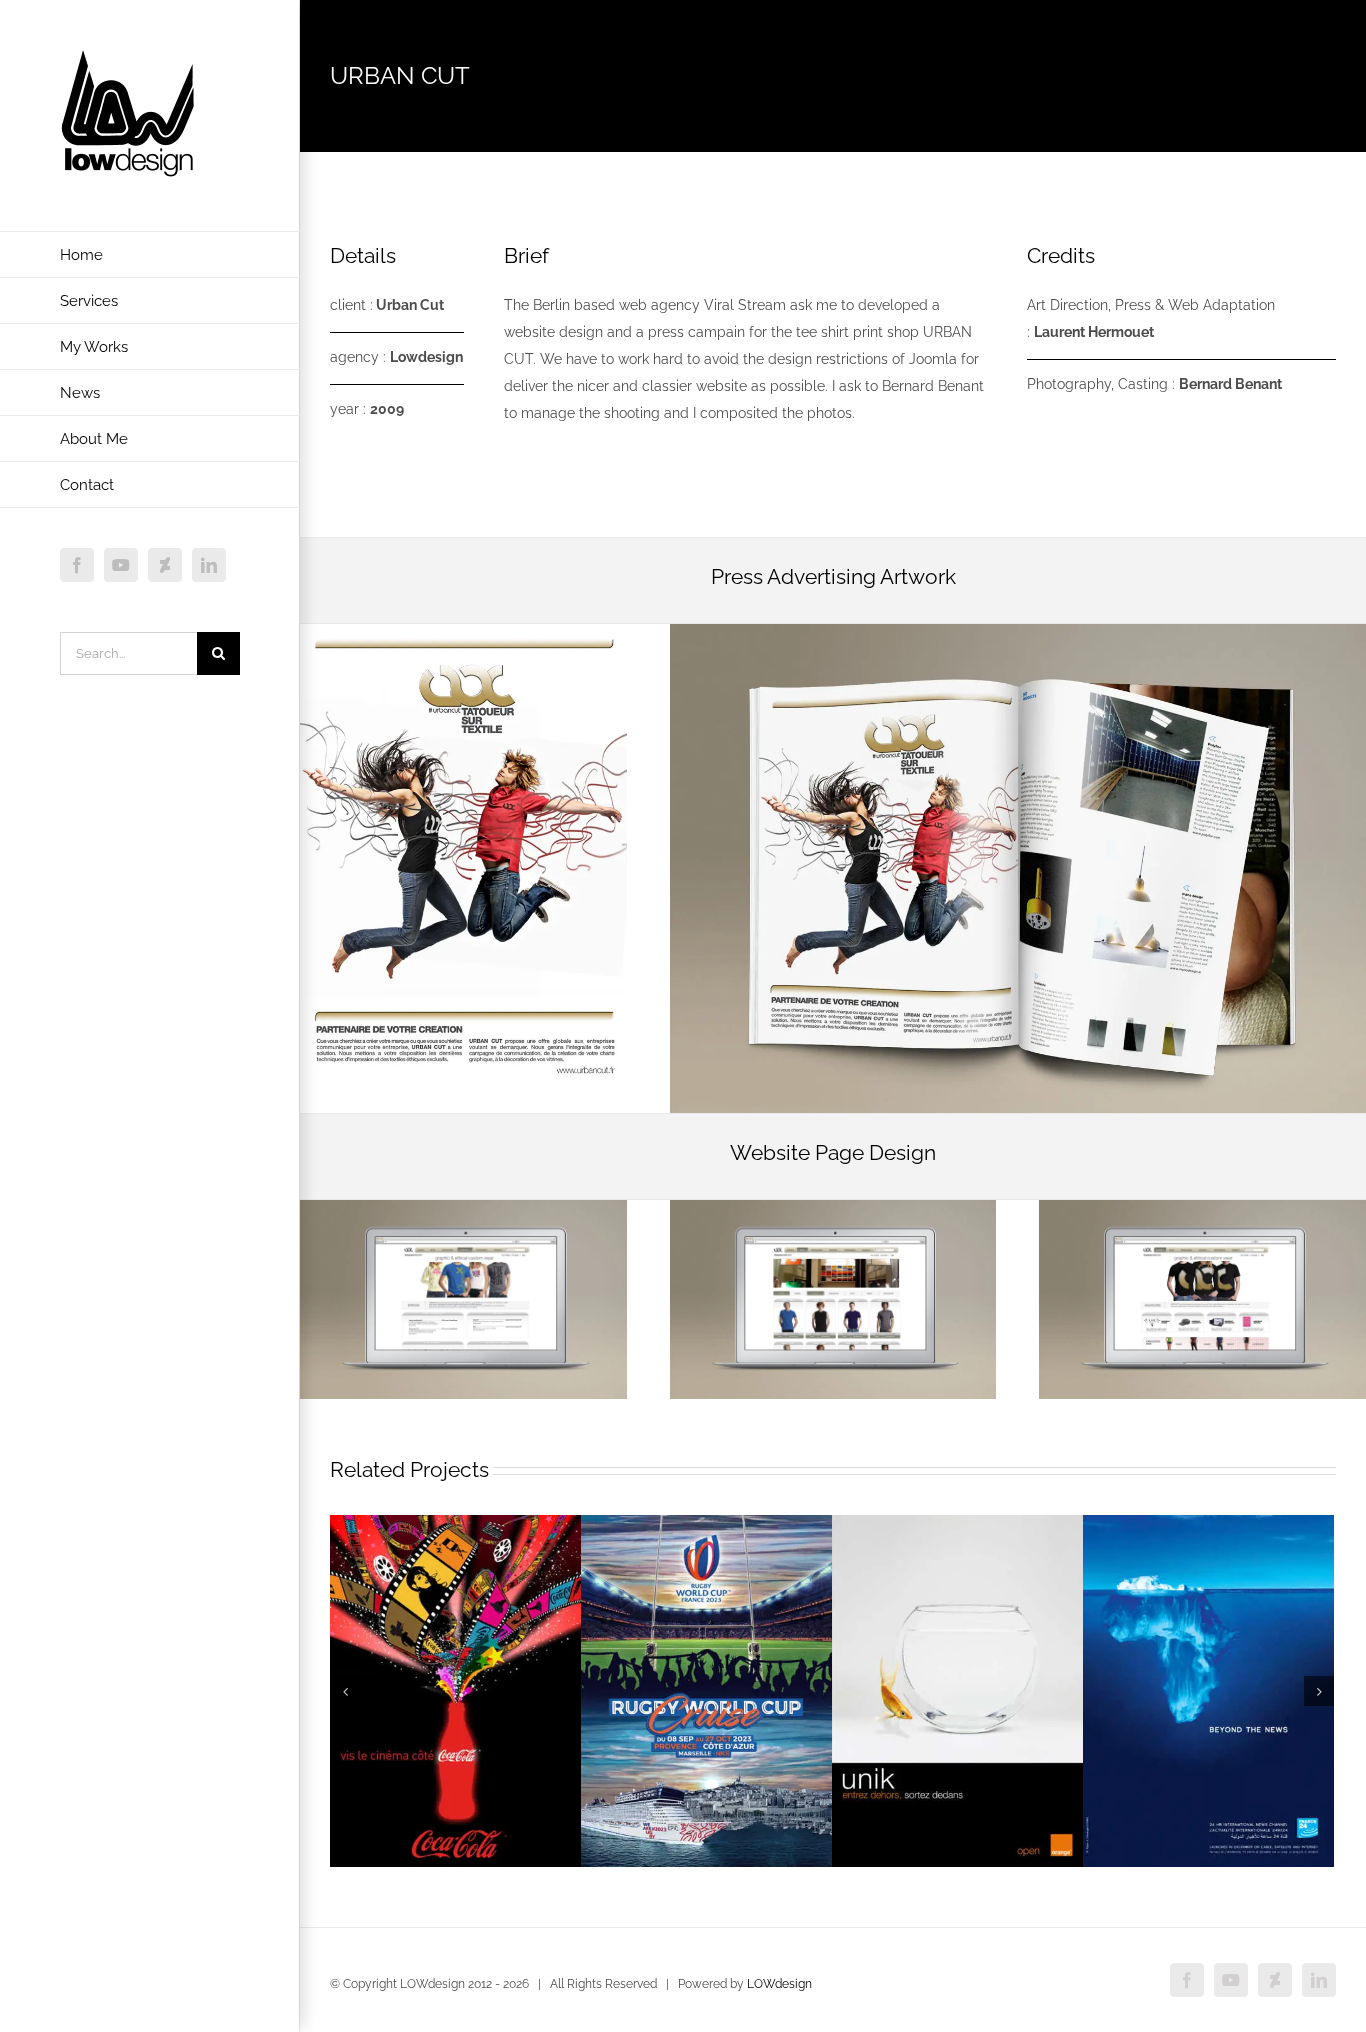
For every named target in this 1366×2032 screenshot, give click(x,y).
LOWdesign (779, 1984)
